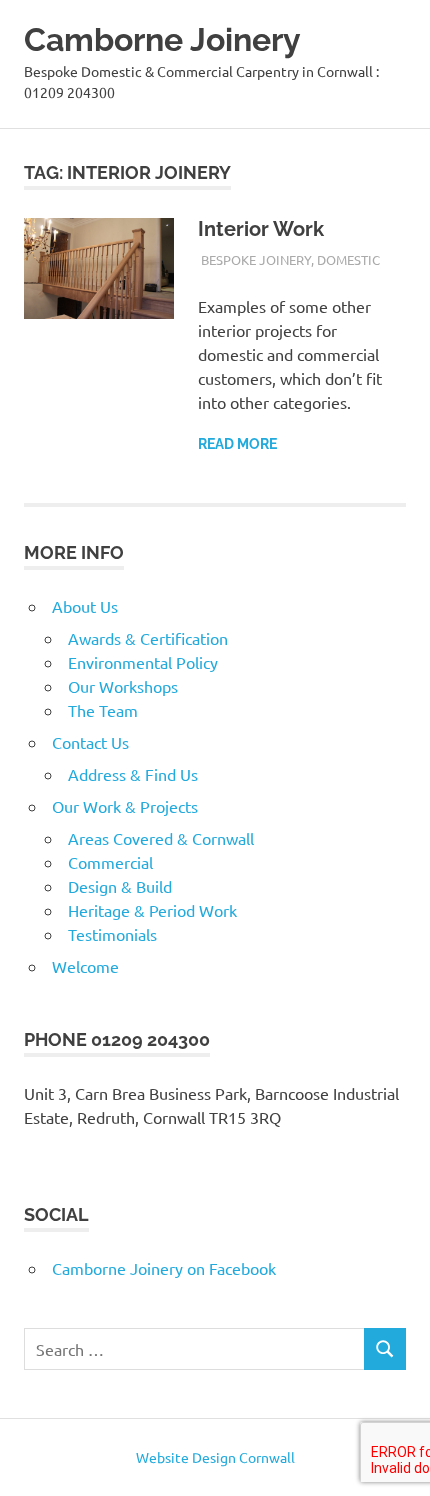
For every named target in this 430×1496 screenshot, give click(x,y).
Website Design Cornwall (215, 1457)
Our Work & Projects (125, 806)
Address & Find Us (133, 774)
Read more (237, 444)
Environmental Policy (143, 662)
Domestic (348, 259)
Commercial (110, 862)
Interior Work (261, 229)
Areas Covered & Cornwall (161, 838)
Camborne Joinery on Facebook (164, 1268)
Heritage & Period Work (152, 910)
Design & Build (120, 886)
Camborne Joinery (162, 39)
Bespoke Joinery (256, 259)
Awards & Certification (148, 638)
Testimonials (112, 934)
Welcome (85, 966)
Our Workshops (123, 686)
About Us (85, 606)
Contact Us (90, 742)
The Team (103, 710)
